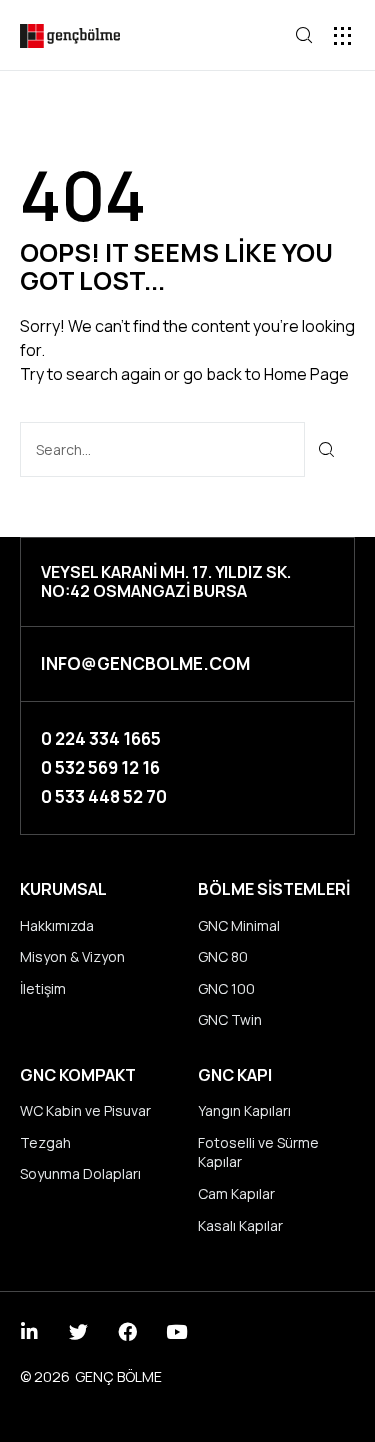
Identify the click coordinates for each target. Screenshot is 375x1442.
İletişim (43, 988)
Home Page (306, 374)
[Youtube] (176, 1331)
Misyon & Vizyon (72, 956)
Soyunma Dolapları (80, 1173)
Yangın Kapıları (244, 1110)
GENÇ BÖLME (118, 1376)
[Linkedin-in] (29, 1331)
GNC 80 (223, 956)
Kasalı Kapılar (240, 1225)
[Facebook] (127, 1331)
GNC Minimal (239, 925)
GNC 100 (226, 988)
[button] (342, 35)
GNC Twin (230, 1019)
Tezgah (45, 1142)
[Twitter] (78, 1331)
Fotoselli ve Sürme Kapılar (258, 1152)
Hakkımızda (57, 925)
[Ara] (327, 449)
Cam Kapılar (236, 1193)
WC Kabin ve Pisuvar (85, 1110)
